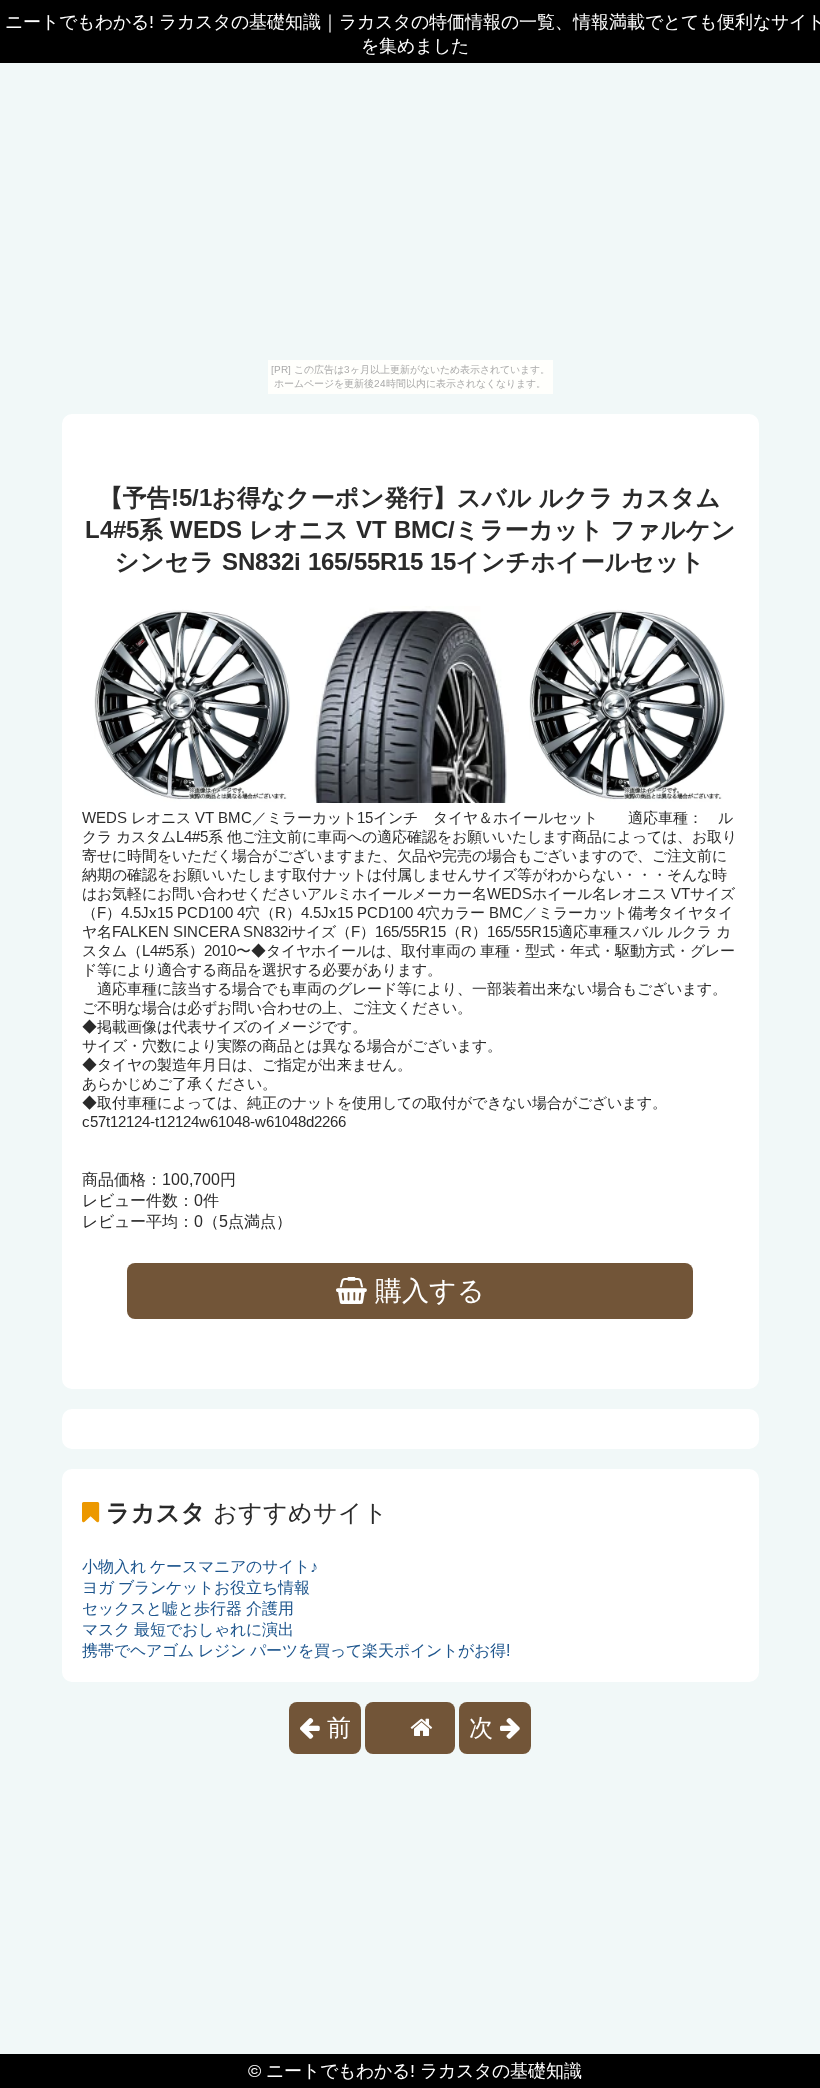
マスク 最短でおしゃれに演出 (188, 1629)
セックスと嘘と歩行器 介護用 (188, 1608)
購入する (426, 1291)
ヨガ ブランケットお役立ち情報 (196, 1587)
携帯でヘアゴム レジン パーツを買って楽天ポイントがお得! (296, 1650)
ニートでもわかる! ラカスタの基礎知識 (424, 2071)
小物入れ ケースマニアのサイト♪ (200, 1566)
